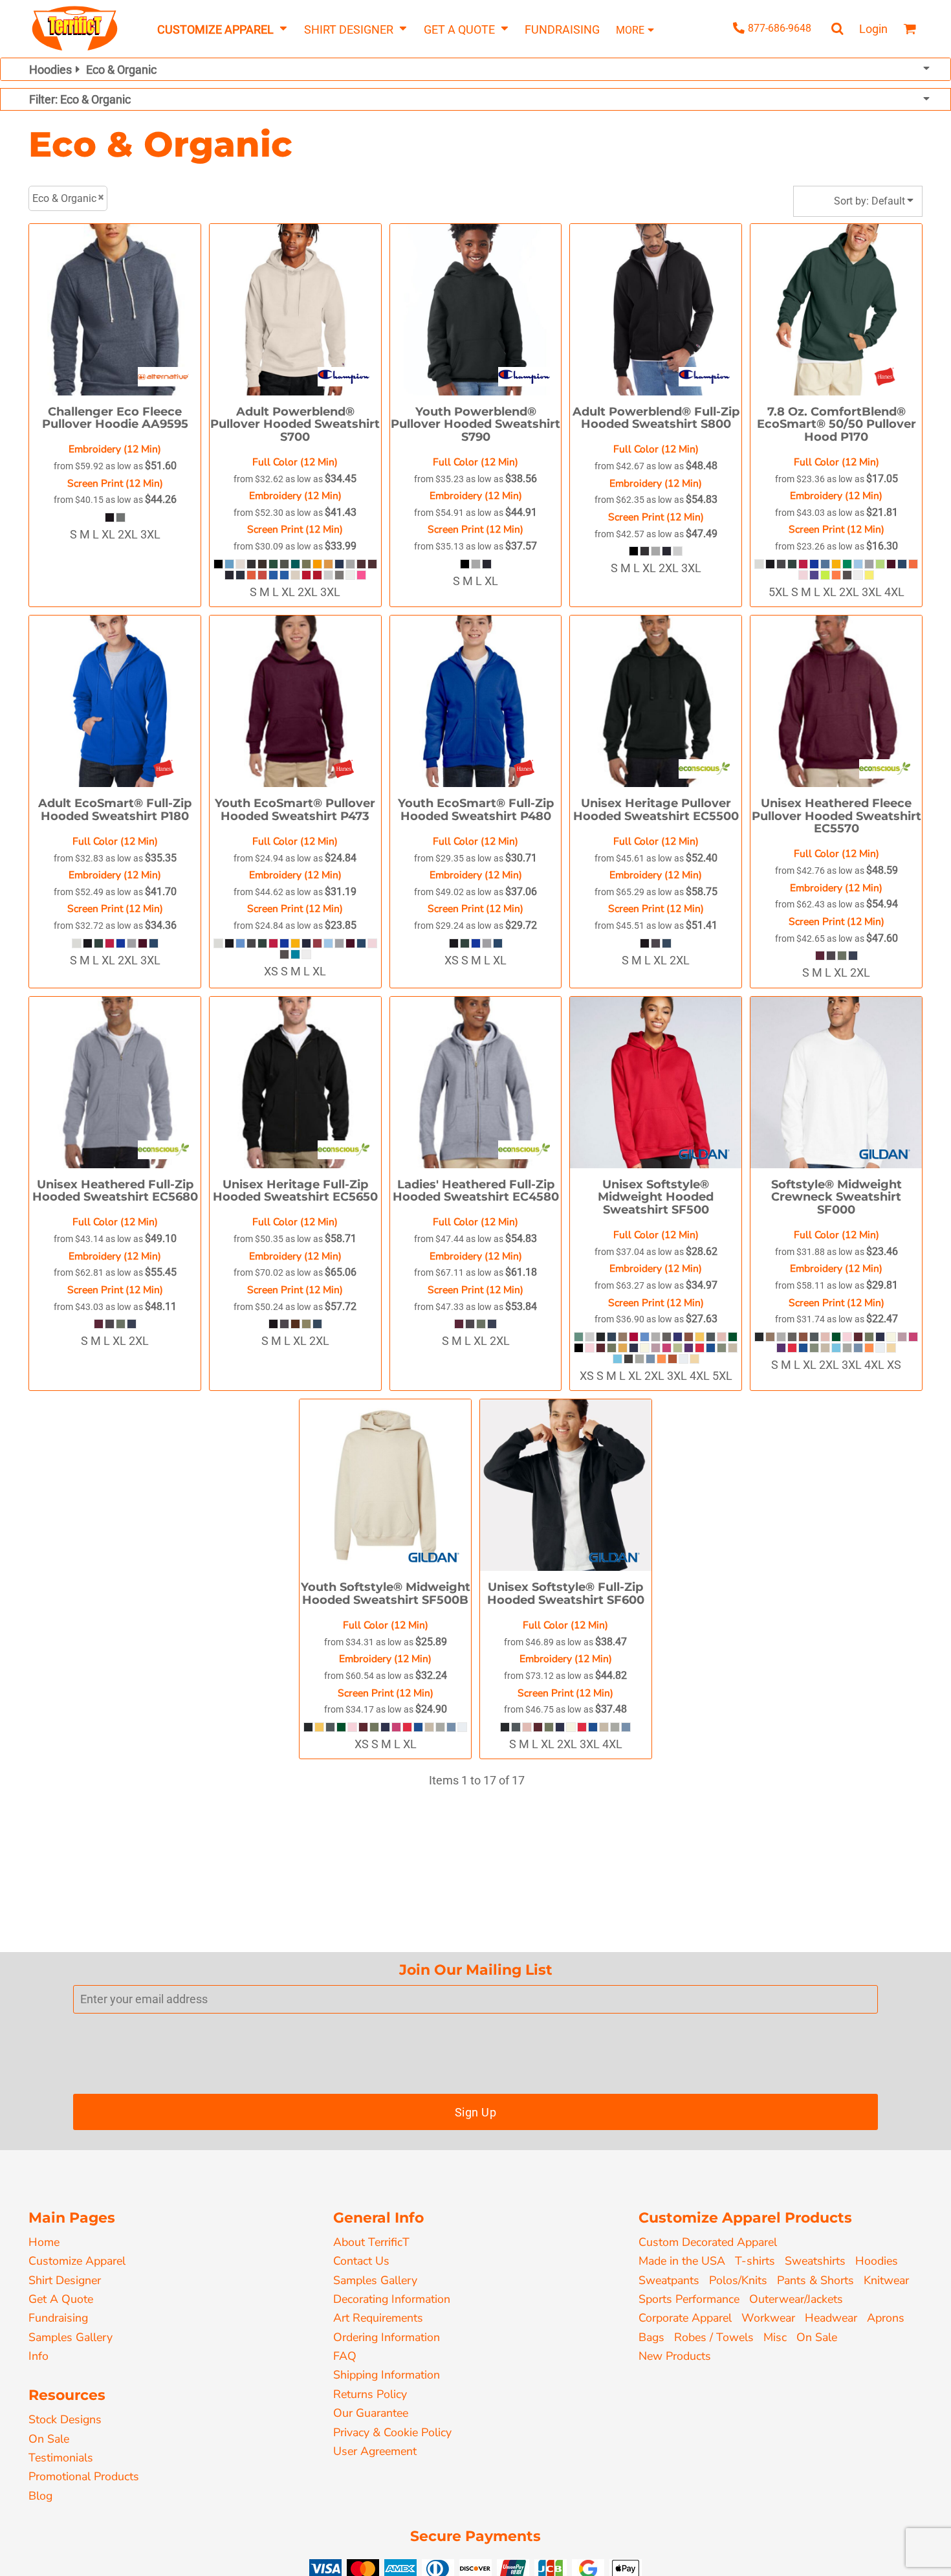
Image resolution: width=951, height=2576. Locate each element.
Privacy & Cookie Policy (392, 2432)
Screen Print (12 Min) (115, 483)
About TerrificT (371, 2242)
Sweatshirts (815, 2261)
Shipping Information (387, 2375)
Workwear (768, 2318)
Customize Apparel (77, 2261)
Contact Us (361, 2261)
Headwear (831, 2318)
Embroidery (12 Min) (115, 449)
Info (38, 2356)
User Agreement (375, 2451)
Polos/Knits (738, 2280)
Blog (40, 2496)
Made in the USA (682, 2261)
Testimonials (61, 2458)
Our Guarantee (371, 2413)
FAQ (345, 2356)
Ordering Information (387, 2337)
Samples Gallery (71, 2337)
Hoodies (877, 2261)
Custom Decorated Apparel (708, 2242)
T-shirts (755, 2261)
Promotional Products (84, 2476)
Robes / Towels (714, 2337)
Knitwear (886, 2280)
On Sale (49, 2439)
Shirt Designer (65, 2280)
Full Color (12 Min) (295, 462)
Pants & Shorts (815, 2280)
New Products (675, 2356)
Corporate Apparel (685, 2318)
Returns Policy (370, 2394)
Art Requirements (378, 2318)
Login (873, 29)
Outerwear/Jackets (796, 2299)
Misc (775, 2337)
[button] (222, 29)
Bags (651, 2337)
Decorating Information (392, 2299)
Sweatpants (669, 2280)
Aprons (886, 2318)
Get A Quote (61, 2299)
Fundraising (58, 2318)
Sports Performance (689, 2299)
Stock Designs (65, 2419)
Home (44, 2242)
